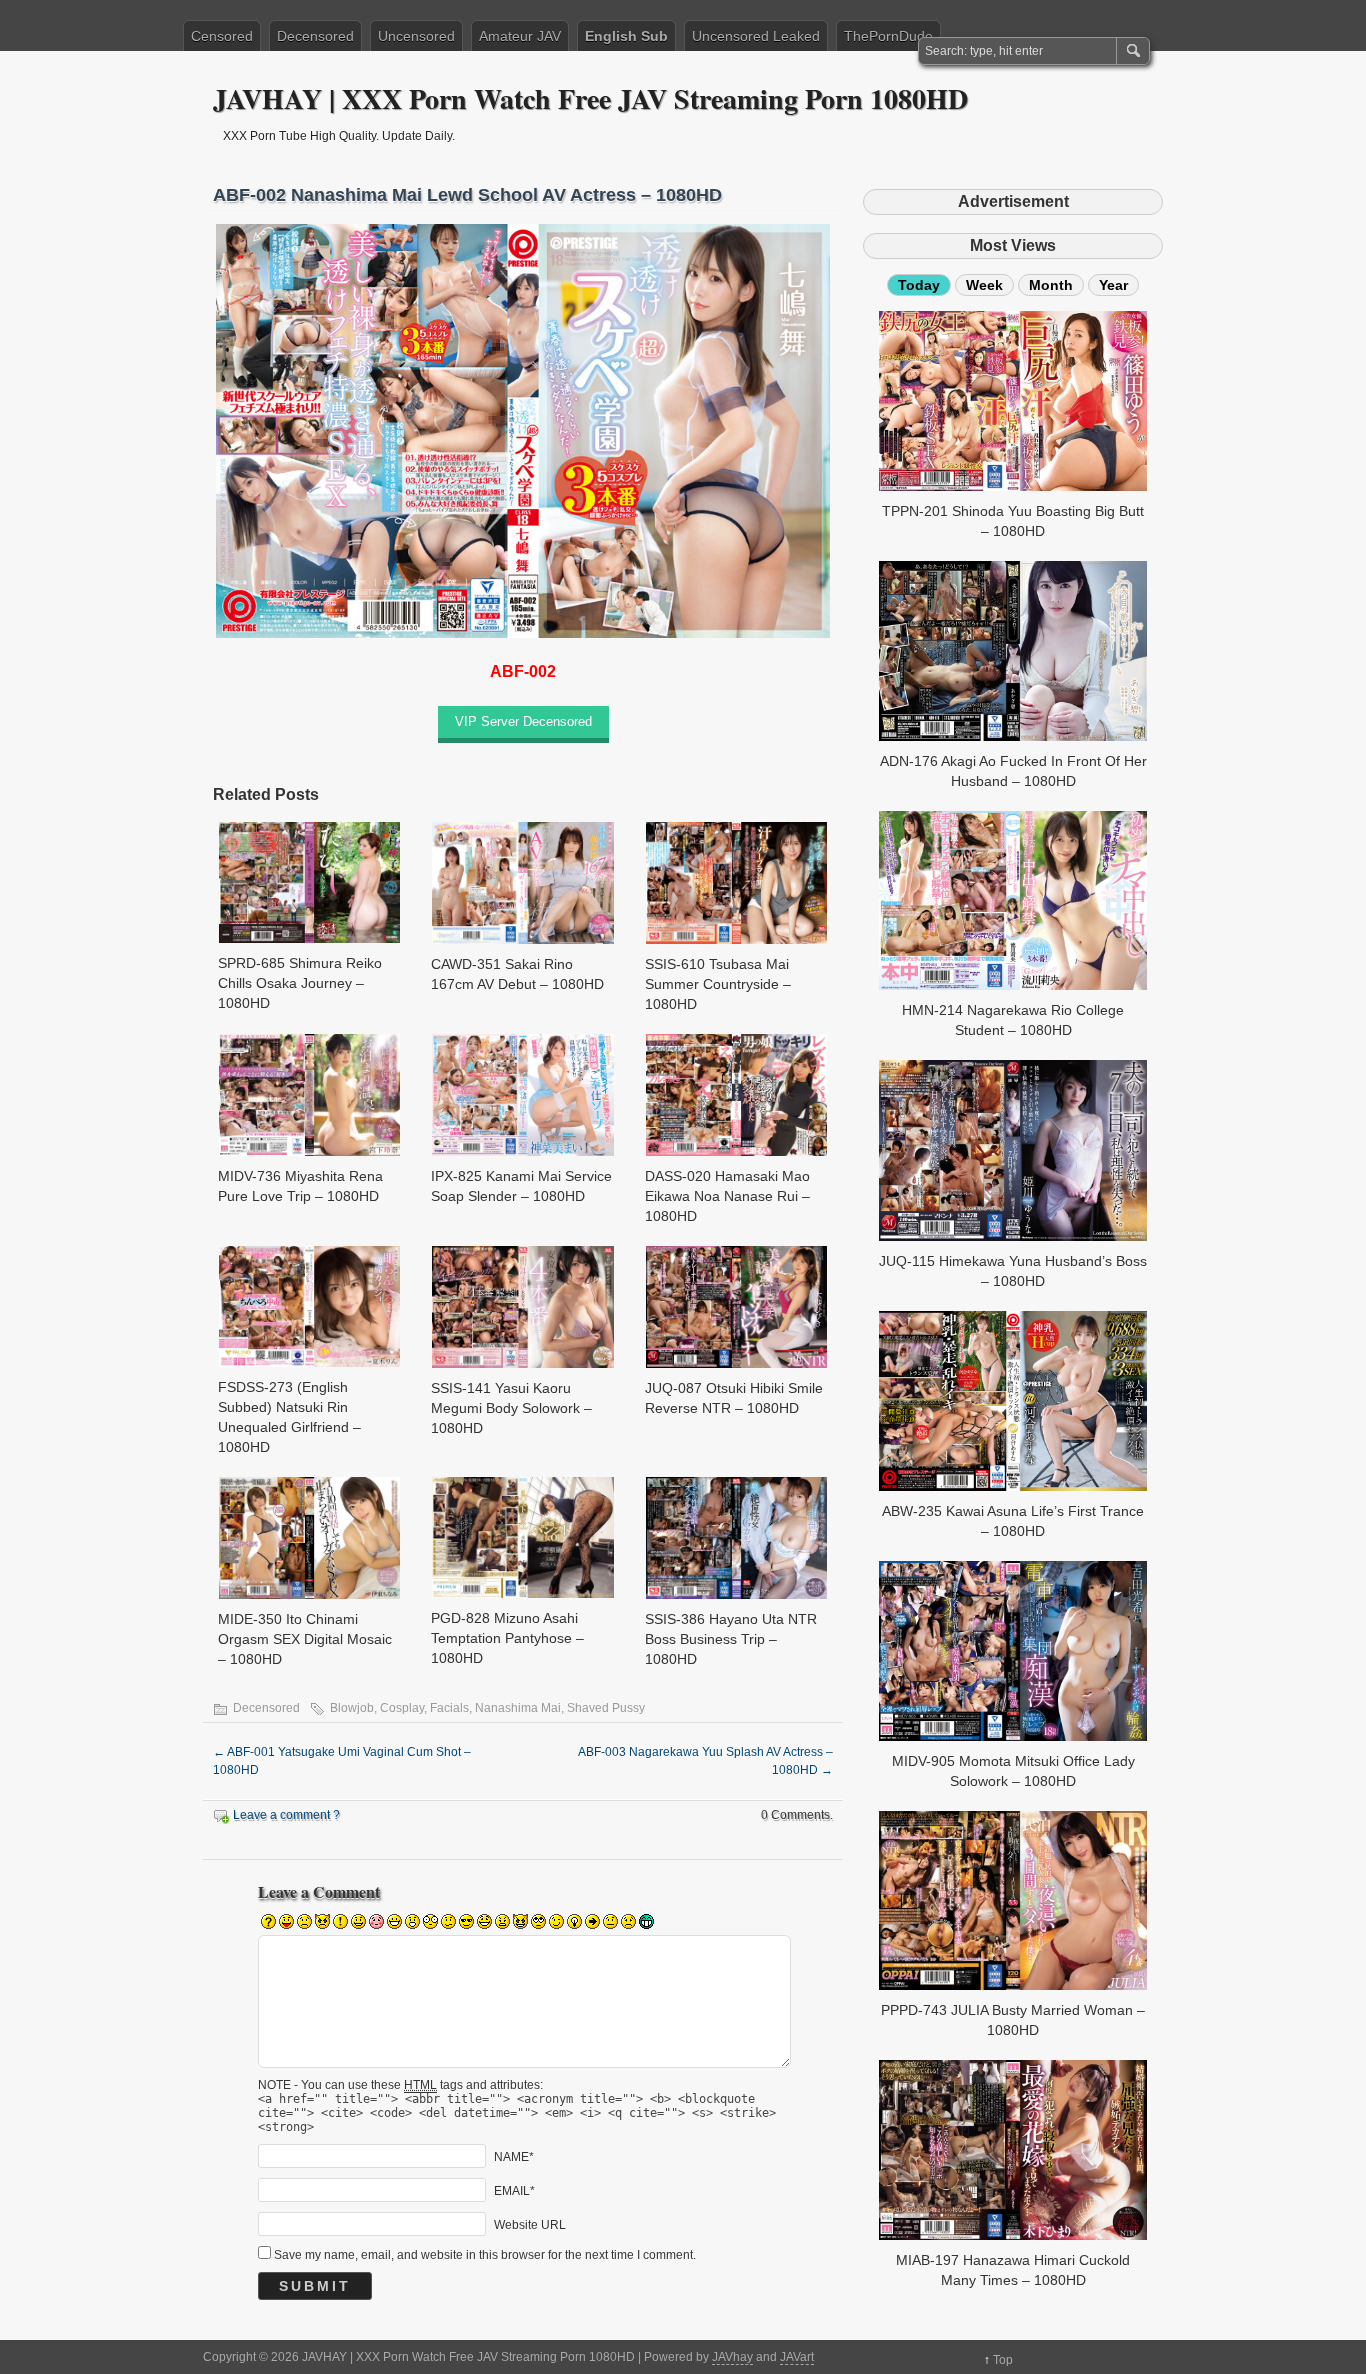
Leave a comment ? (286, 1815)
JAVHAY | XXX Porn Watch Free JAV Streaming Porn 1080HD (590, 98)
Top (1003, 2360)
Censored (222, 36)
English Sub (626, 36)
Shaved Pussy (606, 1708)
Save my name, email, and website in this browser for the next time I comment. (485, 2255)
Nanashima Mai (518, 1708)
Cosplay (402, 1708)
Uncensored (416, 36)
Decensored (315, 36)
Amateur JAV (520, 36)
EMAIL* (514, 2190)
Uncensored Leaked (756, 36)
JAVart (797, 2357)
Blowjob (352, 1708)
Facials (449, 1708)
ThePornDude (888, 36)
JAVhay (732, 2357)
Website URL (530, 2224)
